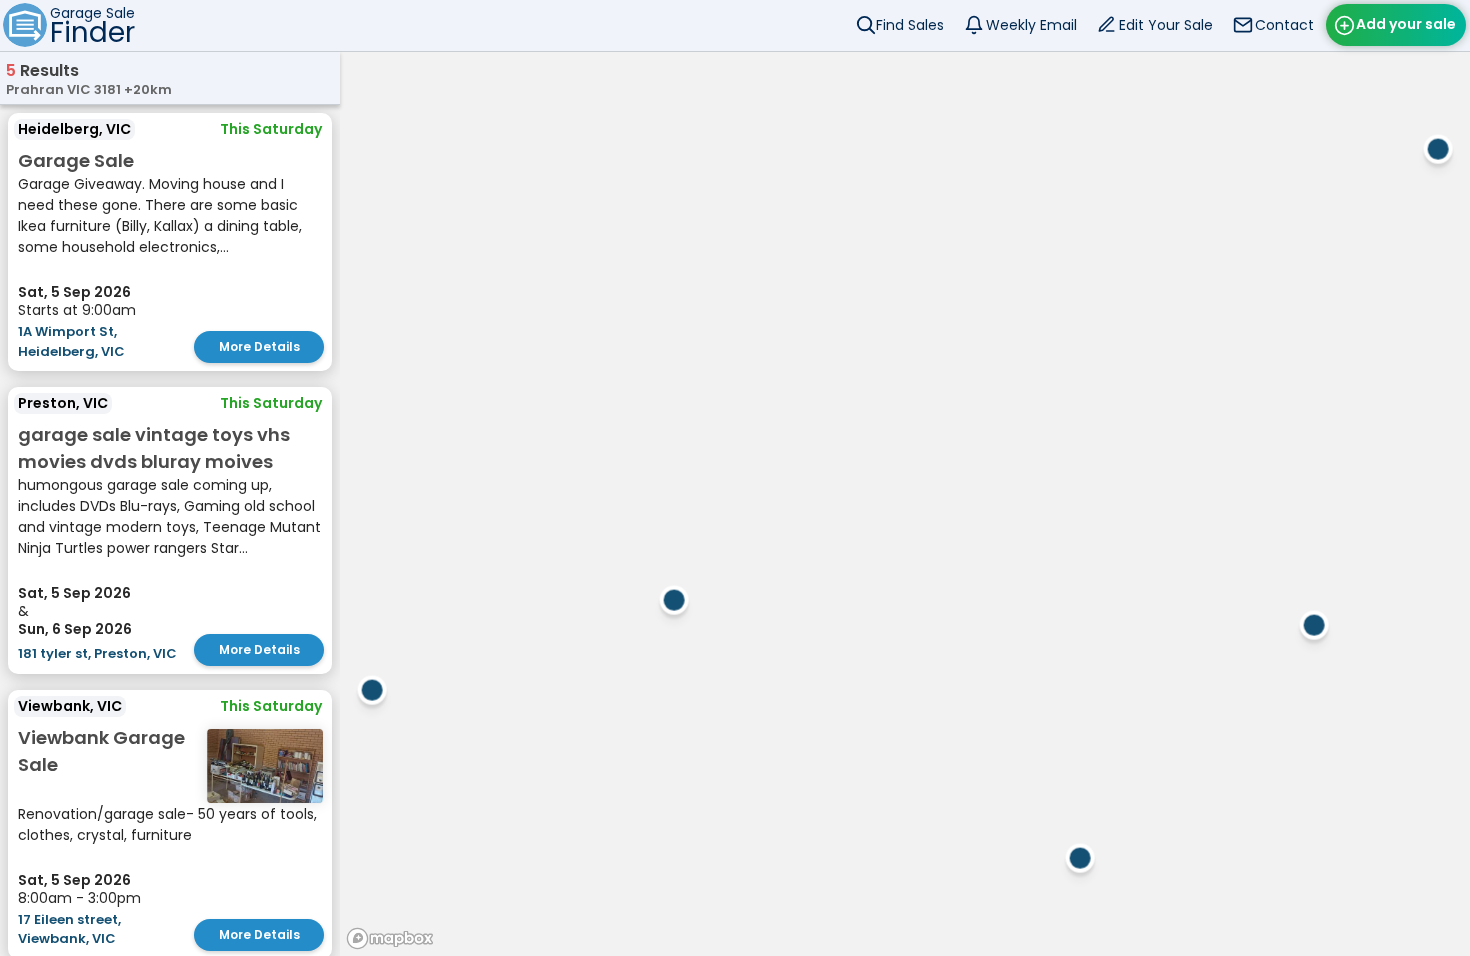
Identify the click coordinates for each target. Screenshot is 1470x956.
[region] (905, 503)
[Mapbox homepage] (390, 938)
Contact (1284, 25)
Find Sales (910, 25)
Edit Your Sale (1166, 25)
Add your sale (1406, 24)
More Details (259, 346)
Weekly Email (1031, 25)
